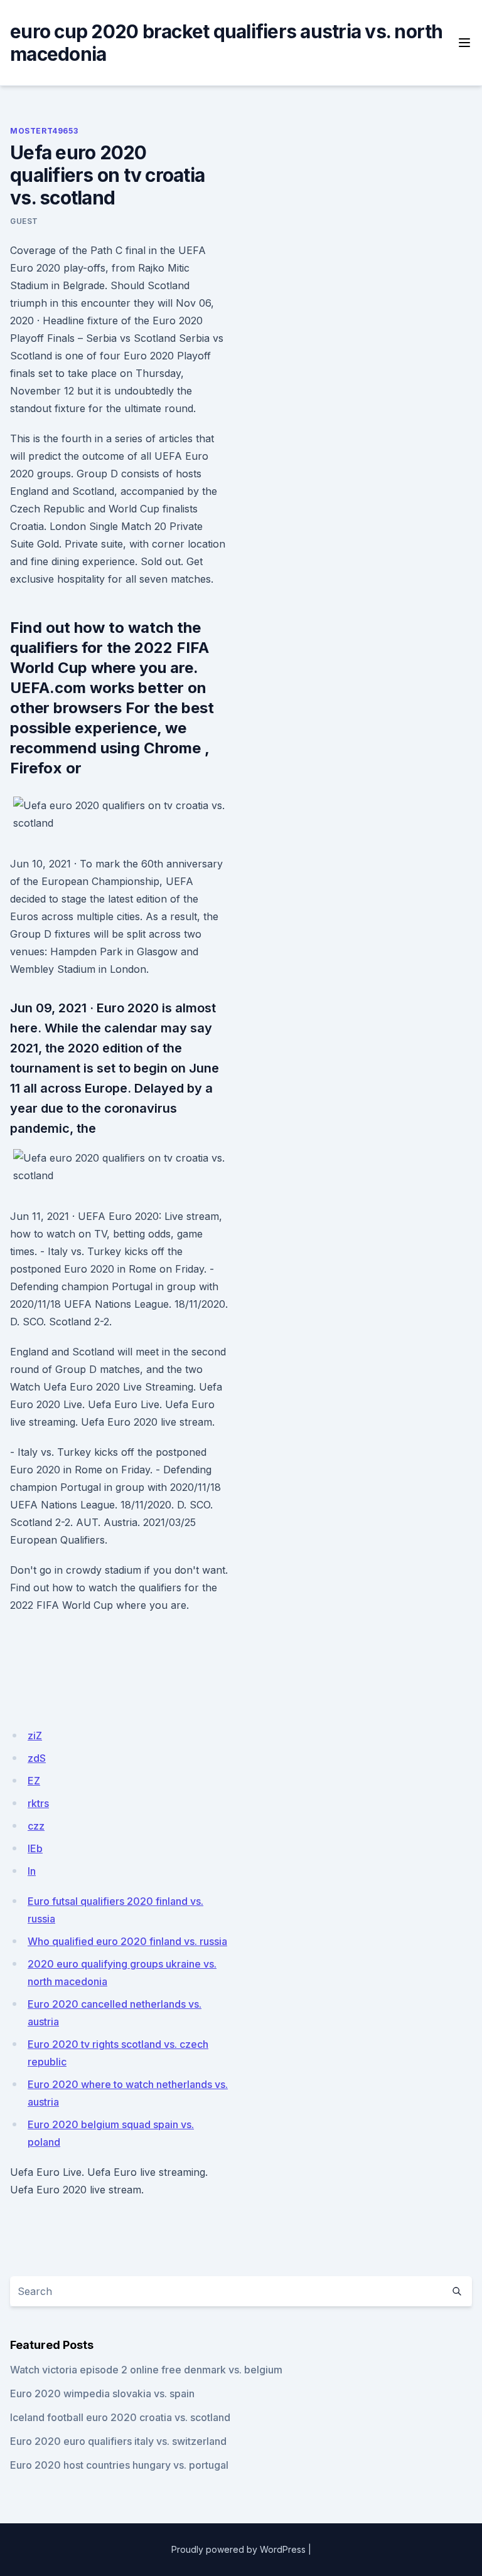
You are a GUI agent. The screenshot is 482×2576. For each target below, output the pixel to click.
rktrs (38, 1803)
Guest (24, 221)
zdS (37, 1758)
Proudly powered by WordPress (238, 2549)
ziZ (35, 1736)
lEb (35, 1848)
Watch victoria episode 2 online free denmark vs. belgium (146, 2370)
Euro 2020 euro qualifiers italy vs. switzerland (118, 2441)
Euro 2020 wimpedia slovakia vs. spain (102, 2393)
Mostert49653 (44, 131)
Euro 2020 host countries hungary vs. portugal (119, 2465)
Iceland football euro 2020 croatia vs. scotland (120, 2417)
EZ (34, 1781)
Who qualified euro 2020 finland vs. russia (127, 1941)
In (32, 1871)
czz (36, 1826)
